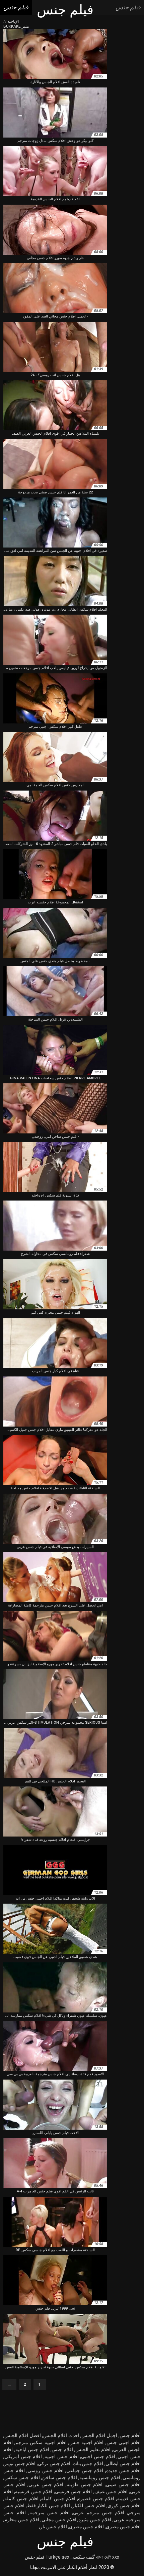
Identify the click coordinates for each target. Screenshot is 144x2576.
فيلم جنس (35, 2557)
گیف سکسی (83, 2557)
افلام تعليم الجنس (93, 2449)
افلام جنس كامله (21, 2499)
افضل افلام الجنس (23, 2435)
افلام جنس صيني (123, 2485)
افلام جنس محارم (22, 2520)
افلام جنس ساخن (60, 2478)
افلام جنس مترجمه (50, 2513)
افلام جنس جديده (123, 2471)
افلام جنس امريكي (23, 2456)
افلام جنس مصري (86, 2527)
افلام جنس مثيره (95, 2520)
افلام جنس (62, 2449)
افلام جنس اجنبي (98, 2456)
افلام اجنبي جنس (124, 2442)
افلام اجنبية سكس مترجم (41, 2442)
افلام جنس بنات (88, 2463)
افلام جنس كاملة (58, 2499)
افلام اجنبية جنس (86, 2442)
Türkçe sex (57, 2557)
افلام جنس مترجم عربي (99, 2513)
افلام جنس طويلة (85, 2485)
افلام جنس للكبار (89, 2506)
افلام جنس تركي (54, 2463)
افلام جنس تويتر (20, 2463)
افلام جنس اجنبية (61, 2456)
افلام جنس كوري (124, 2506)
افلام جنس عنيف (111, 2492)
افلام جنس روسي (45, 2471)
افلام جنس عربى (46, 2485)
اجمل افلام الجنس (99, 2435)
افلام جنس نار (54, 2527)
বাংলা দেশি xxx (107, 2557)
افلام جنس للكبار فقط (48, 2506)
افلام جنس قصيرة (96, 2499)
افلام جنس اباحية (32, 2449)
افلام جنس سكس (22, 2478)
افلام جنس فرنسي (74, 2492)
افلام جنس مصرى (123, 2527)
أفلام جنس (130, 2435)
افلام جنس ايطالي (123, 2463)
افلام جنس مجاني (59, 2520)
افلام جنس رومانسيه (100, 2478)
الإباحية (13, 21)
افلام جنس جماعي (85, 2471)
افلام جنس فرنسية (34, 2492)
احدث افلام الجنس (61, 2435)
